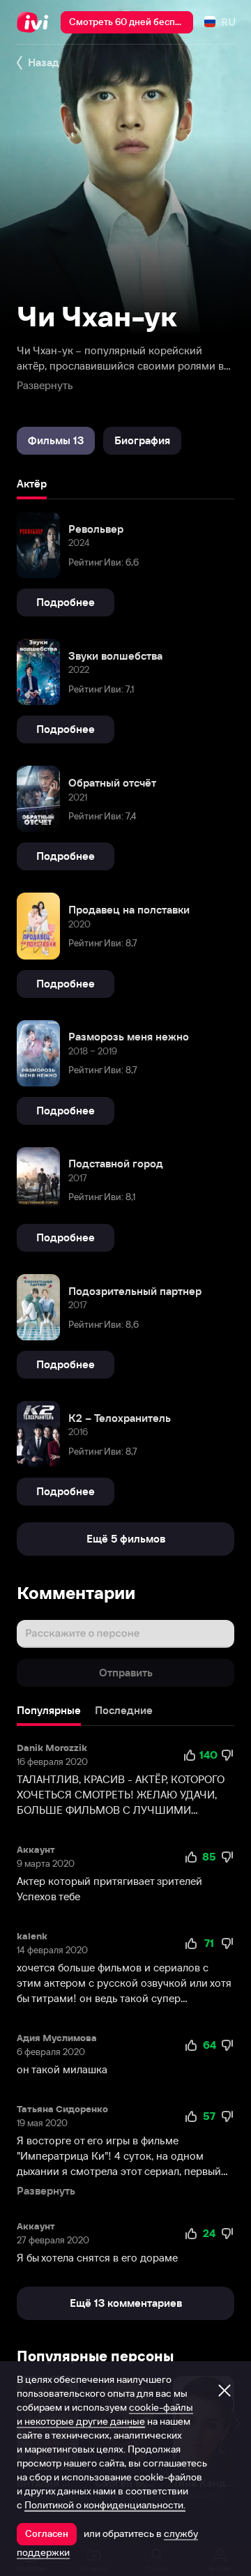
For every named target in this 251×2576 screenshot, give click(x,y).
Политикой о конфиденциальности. (105, 2505)
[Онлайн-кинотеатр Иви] (36, 22)
